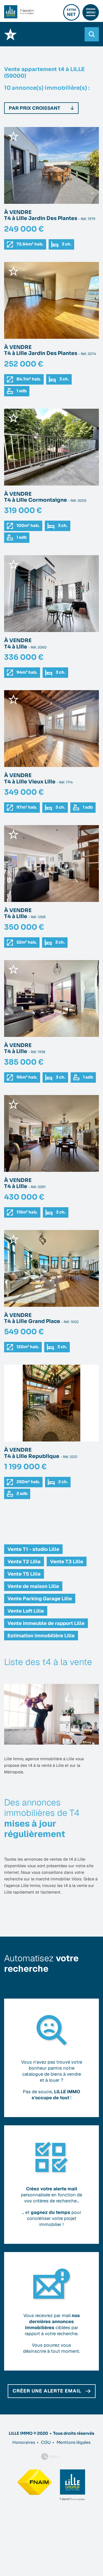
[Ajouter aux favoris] (13, 136)
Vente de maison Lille (33, 1586)
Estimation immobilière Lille (41, 1636)
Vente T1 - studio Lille (33, 1549)
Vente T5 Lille (24, 1574)
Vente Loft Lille (26, 1611)
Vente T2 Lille (24, 1561)
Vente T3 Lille (67, 1561)
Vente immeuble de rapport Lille (46, 1623)
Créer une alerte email (47, 2391)
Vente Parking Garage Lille (40, 1599)
